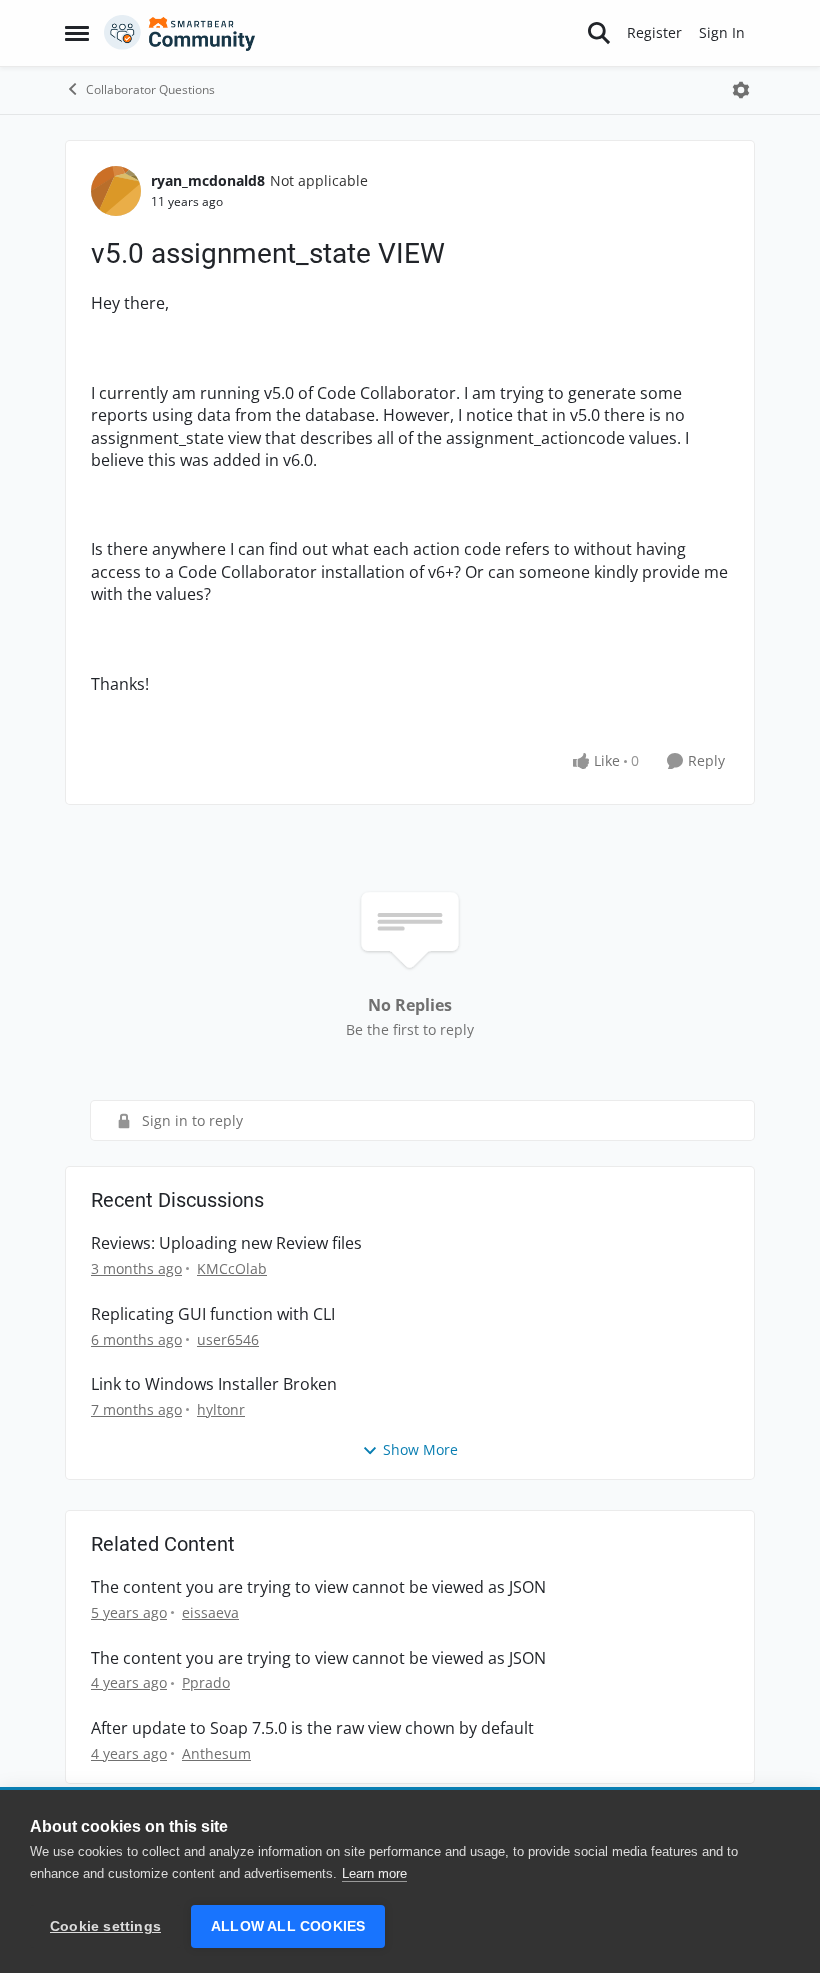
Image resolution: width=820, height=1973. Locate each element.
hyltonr (221, 1409)
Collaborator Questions (150, 89)
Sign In (722, 32)
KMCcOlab (232, 1268)
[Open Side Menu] (77, 33)
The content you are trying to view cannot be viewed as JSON (318, 1587)
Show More (420, 1449)
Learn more (374, 1873)
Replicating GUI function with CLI (213, 1314)
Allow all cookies (288, 1926)
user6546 (228, 1339)
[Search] (599, 33)
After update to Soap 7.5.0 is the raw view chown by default (312, 1728)
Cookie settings (105, 1926)
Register (654, 32)
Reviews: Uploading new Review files (226, 1243)
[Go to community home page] (180, 33)
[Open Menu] (741, 90)
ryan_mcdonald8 (208, 180)
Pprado (206, 1682)
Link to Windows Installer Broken (214, 1384)
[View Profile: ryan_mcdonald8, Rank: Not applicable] (116, 191)
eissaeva (210, 1612)
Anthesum (216, 1753)
